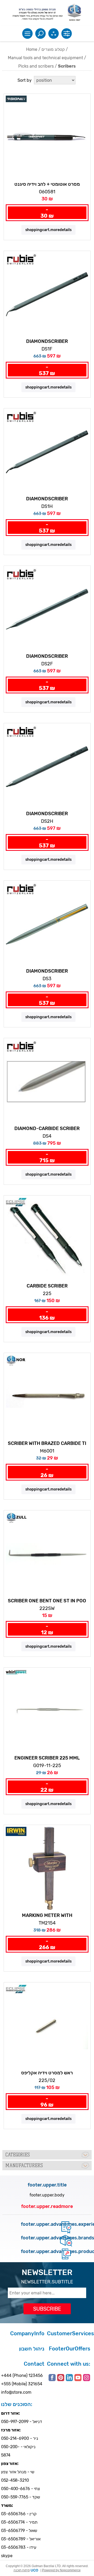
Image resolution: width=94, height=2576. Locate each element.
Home (32, 49)
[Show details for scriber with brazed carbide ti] (47, 1396)
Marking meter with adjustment (47, 1916)
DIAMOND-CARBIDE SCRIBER (47, 1128)
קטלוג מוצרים (53, 49)
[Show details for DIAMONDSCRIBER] (47, 294)
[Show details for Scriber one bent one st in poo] (47, 1554)
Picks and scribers (36, 66)
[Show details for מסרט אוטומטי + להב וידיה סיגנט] (47, 137)
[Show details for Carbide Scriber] (47, 1239)
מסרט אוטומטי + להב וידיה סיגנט (47, 184)
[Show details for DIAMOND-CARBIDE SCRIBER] (47, 1081)
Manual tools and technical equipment (45, 58)
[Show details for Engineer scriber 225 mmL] (47, 1711)
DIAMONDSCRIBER (47, 341)
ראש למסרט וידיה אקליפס (47, 2073)
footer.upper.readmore (47, 2206)
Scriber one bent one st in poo (47, 1601)
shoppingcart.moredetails (48, 230)
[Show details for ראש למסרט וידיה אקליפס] (47, 2026)
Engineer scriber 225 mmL (47, 1758)
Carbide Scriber (47, 1286)
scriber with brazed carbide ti (47, 1443)
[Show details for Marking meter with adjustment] (47, 1868)
